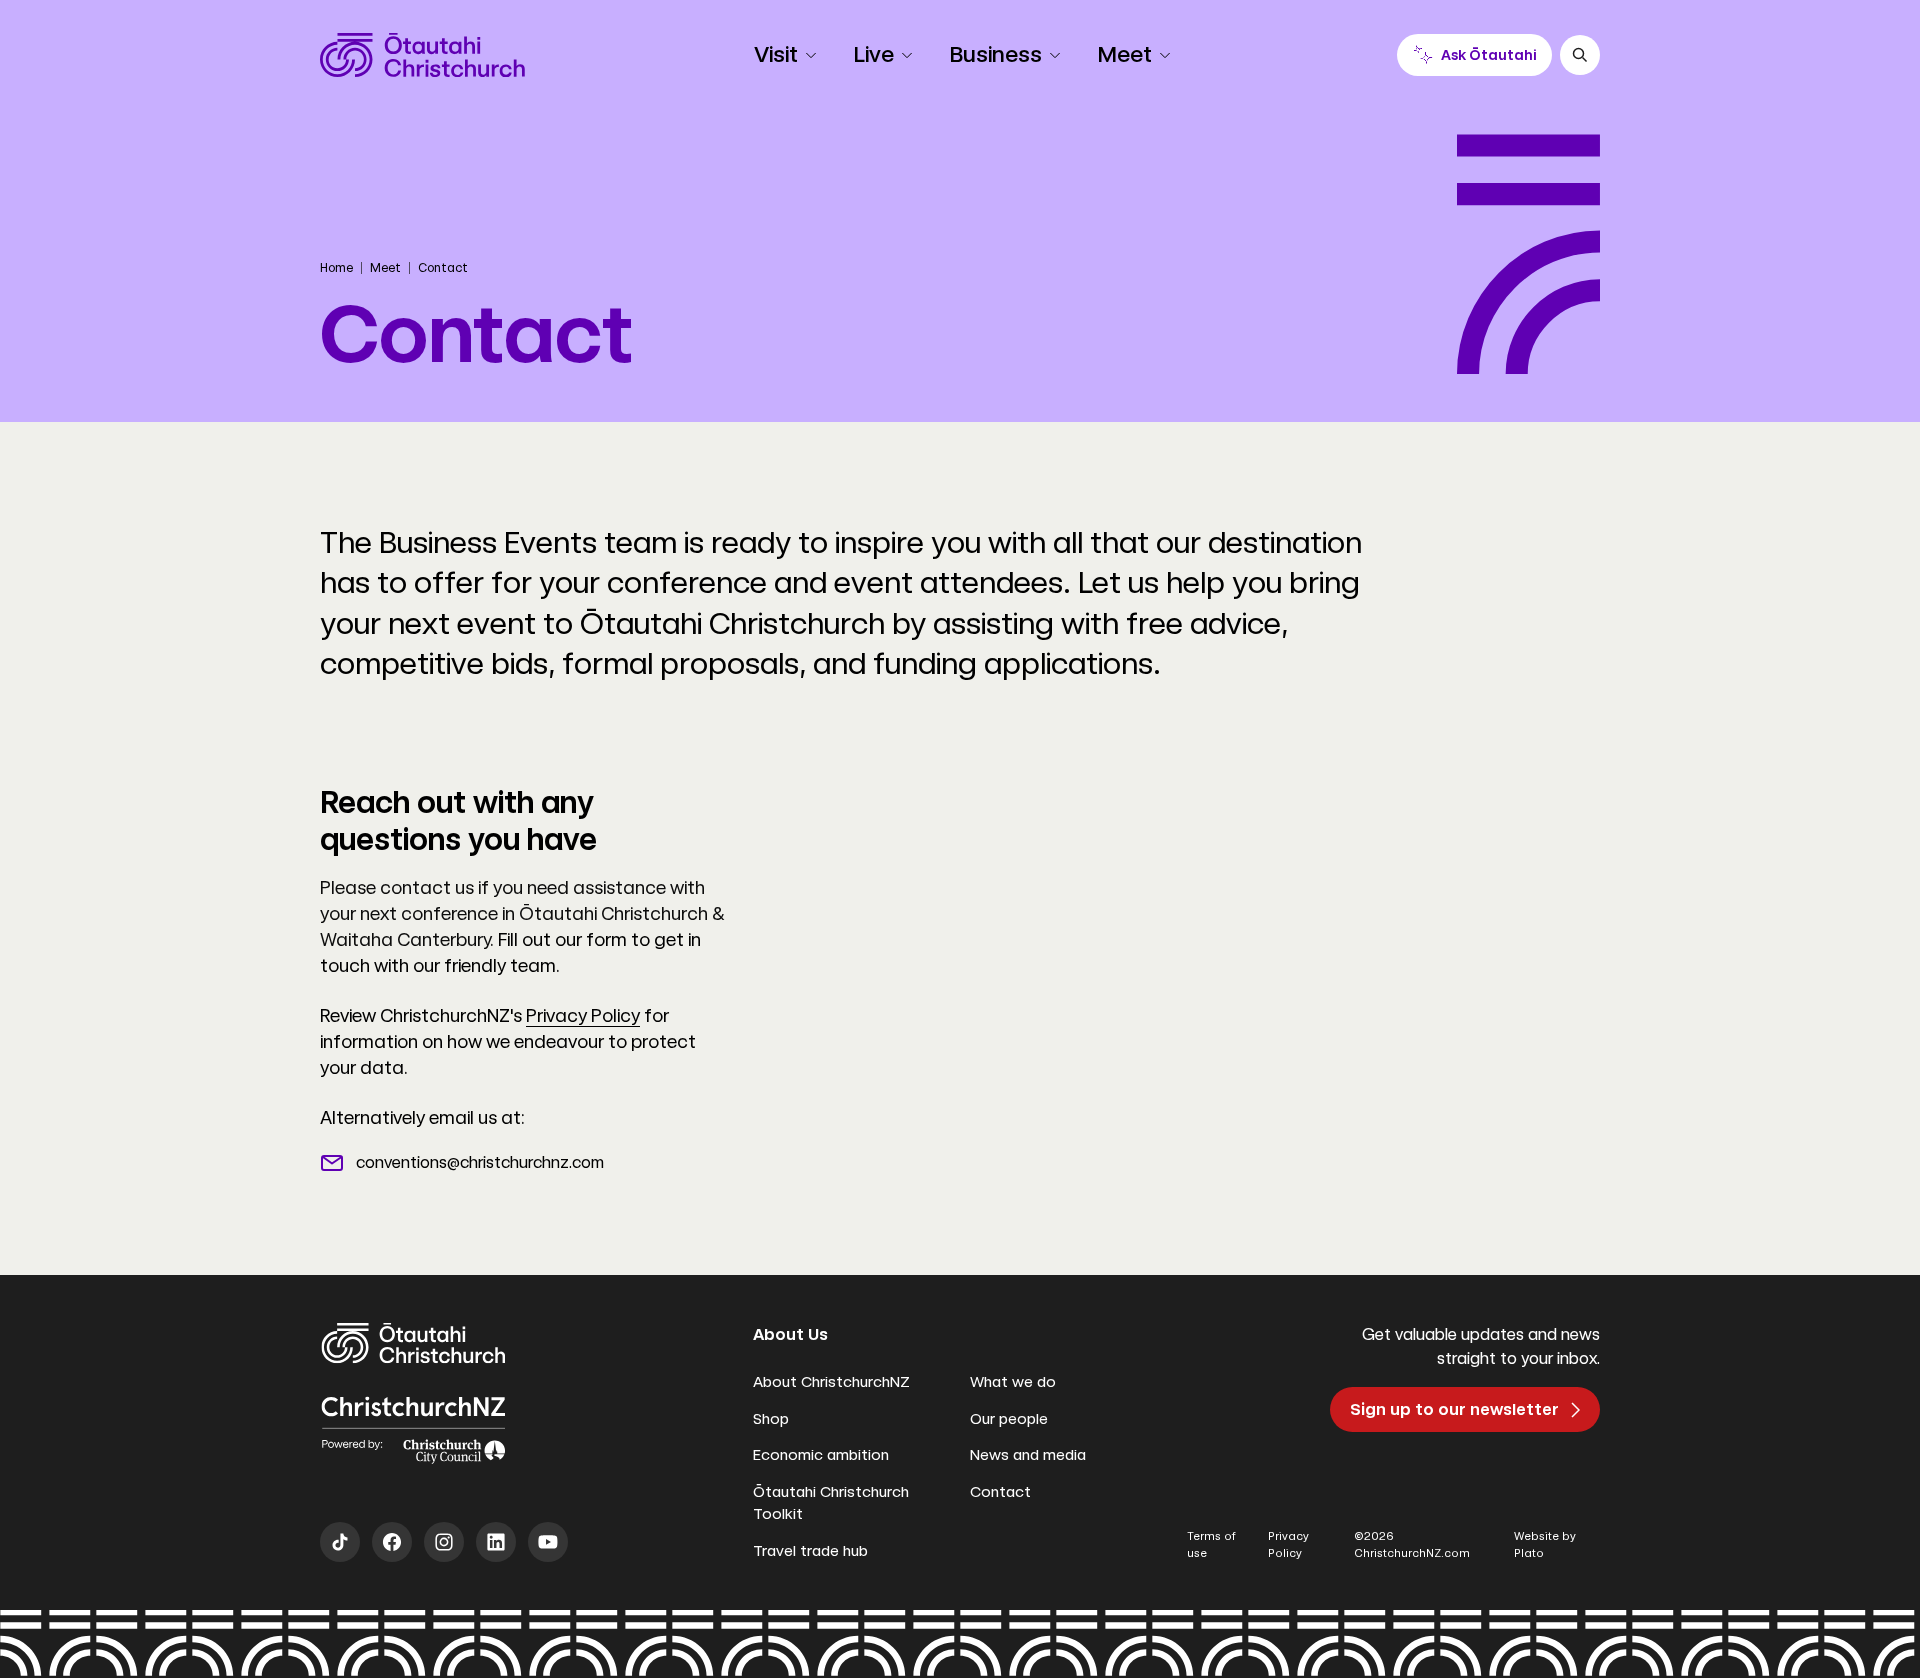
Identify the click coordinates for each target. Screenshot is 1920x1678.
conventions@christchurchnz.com (480, 1162)
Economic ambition (821, 1455)
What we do (1013, 1382)
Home (336, 268)
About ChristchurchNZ (831, 1382)
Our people (1009, 1419)
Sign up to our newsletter (1454, 1409)
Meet (385, 268)
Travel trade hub (810, 1551)
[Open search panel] (1580, 55)
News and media (1028, 1455)
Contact (1000, 1492)
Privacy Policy (583, 1015)
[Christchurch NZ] (422, 55)
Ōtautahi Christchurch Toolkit (831, 1503)
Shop (771, 1419)
